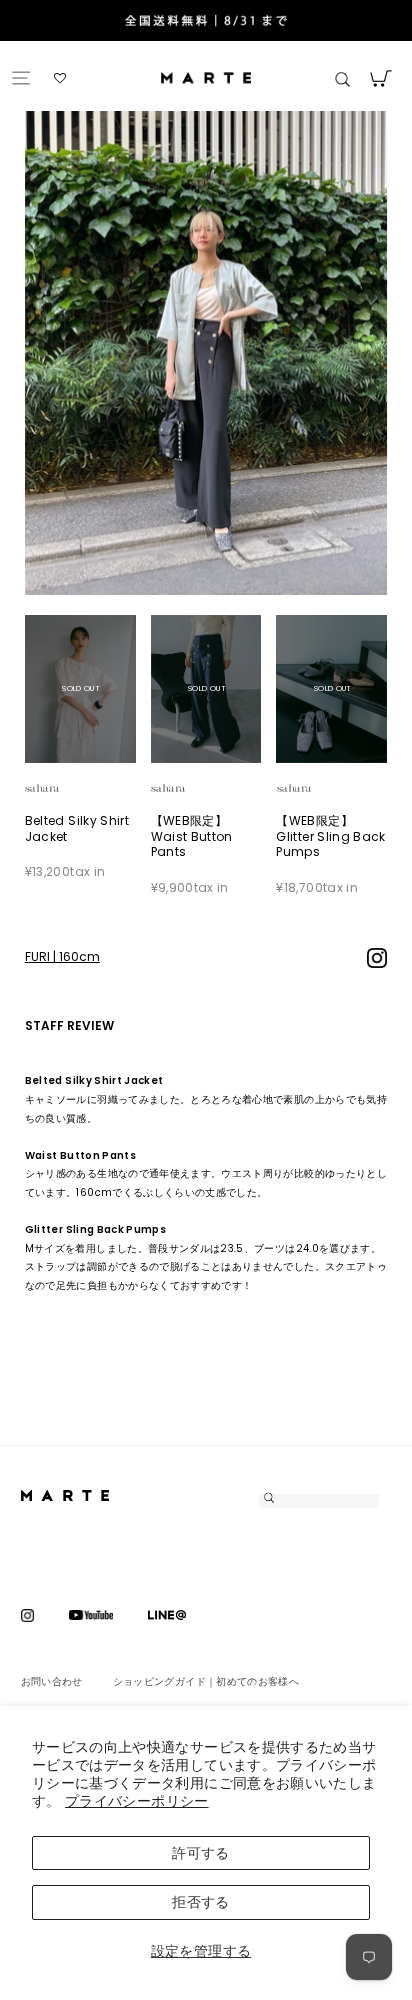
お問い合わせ (52, 1681)
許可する (200, 1853)
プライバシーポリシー (137, 1801)
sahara (65, 788)
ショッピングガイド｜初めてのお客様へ (206, 1681)
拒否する (200, 1902)
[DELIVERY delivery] (206, 22)
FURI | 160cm (62, 956)
